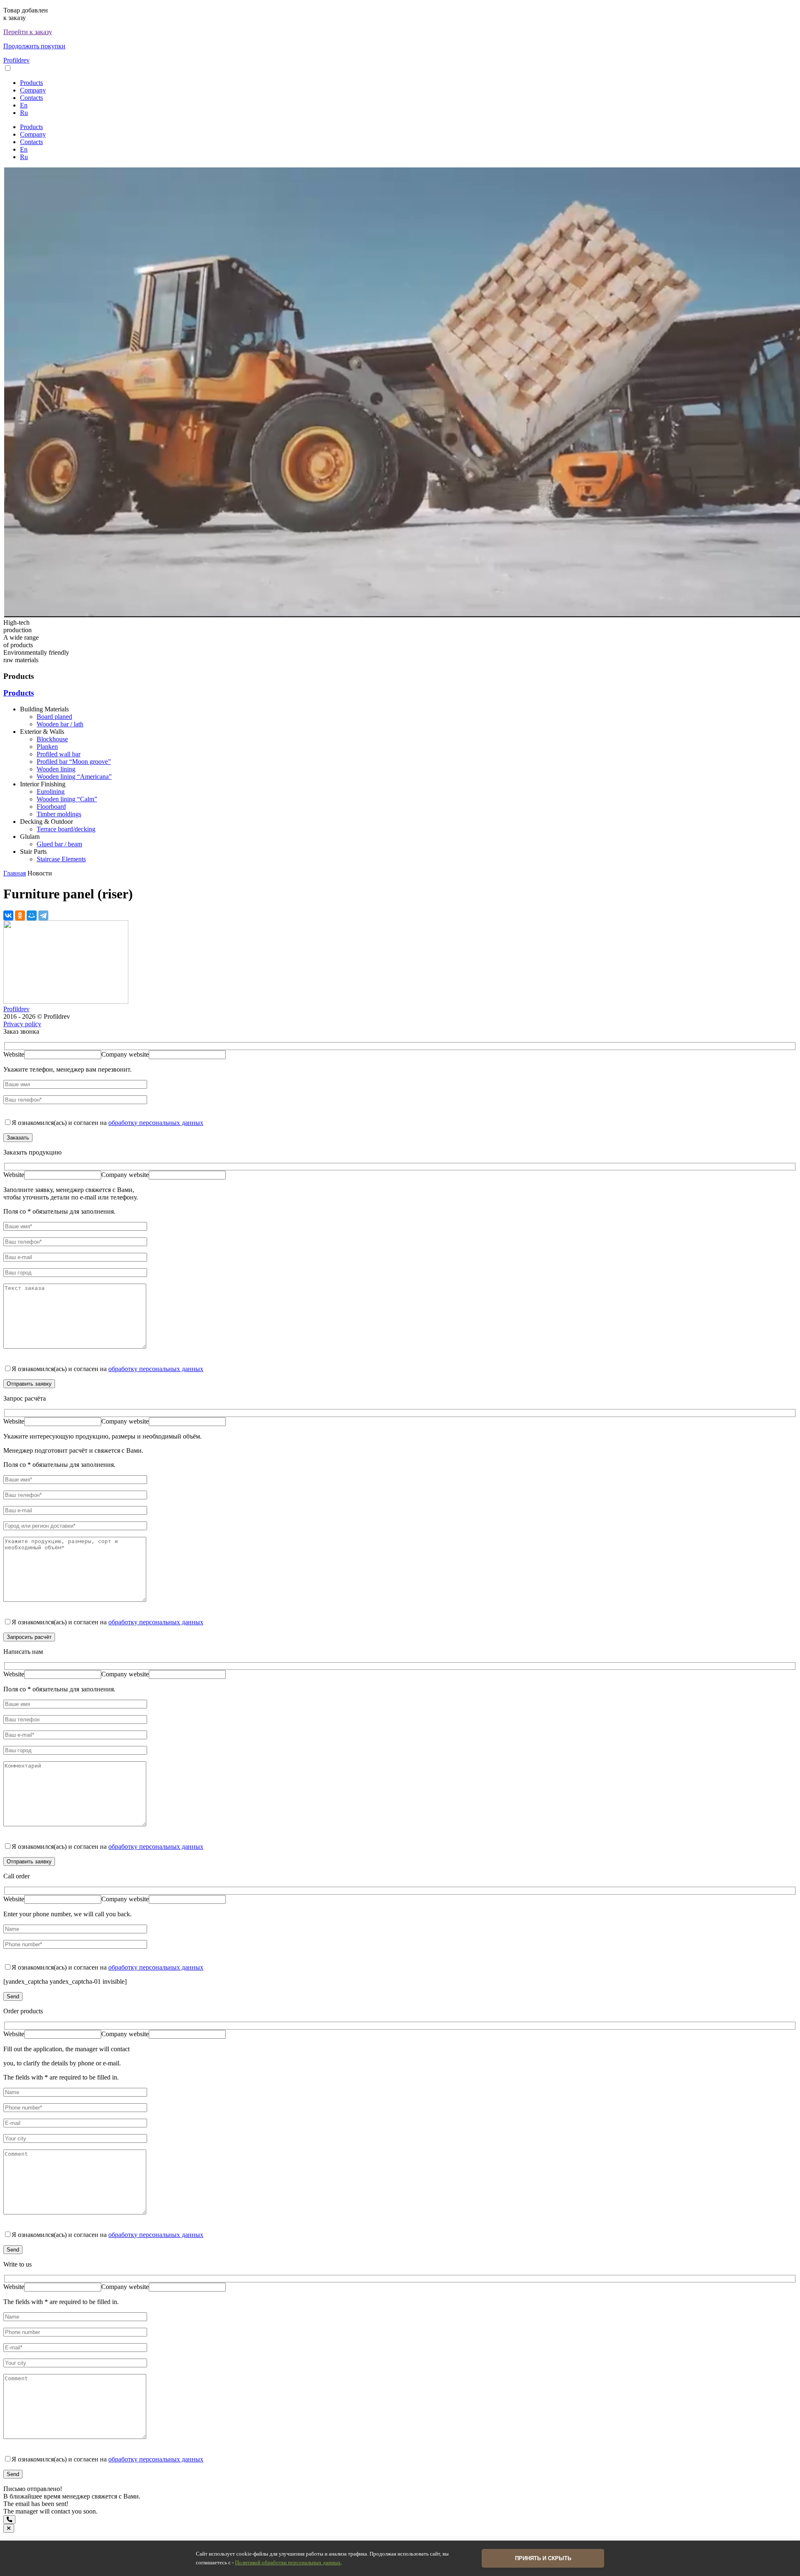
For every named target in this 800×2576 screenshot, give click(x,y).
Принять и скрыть (543, 2558)
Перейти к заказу (28, 32)
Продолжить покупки (34, 46)
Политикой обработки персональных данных (288, 2563)
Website (14, 1054)
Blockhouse (52, 739)
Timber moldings (59, 814)
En (24, 105)
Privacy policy (22, 1024)
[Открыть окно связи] (9, 2520)
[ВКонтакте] (8, 915)
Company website (125, 1054)
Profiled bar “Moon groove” (74, 762)
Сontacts (31, 98)
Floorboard (51, 807)
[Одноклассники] (20, 915)
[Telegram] (43, 915)
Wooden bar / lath (60, 724)
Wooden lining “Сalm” (67, 799)
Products (31, 83)
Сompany (33, 90)
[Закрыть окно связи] (9, 2528)
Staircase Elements (61, 859)
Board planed (54, 717)
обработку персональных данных (156, 1123)
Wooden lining (56, 769)
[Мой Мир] (32, 915)
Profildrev (16, 60)
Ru (24, 113)
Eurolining (51, 792)
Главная (15, 873)
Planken (47, 747)
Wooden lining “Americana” (74, 777)
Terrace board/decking (66, 829)
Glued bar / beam (59, 844)
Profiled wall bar (59, 754)
